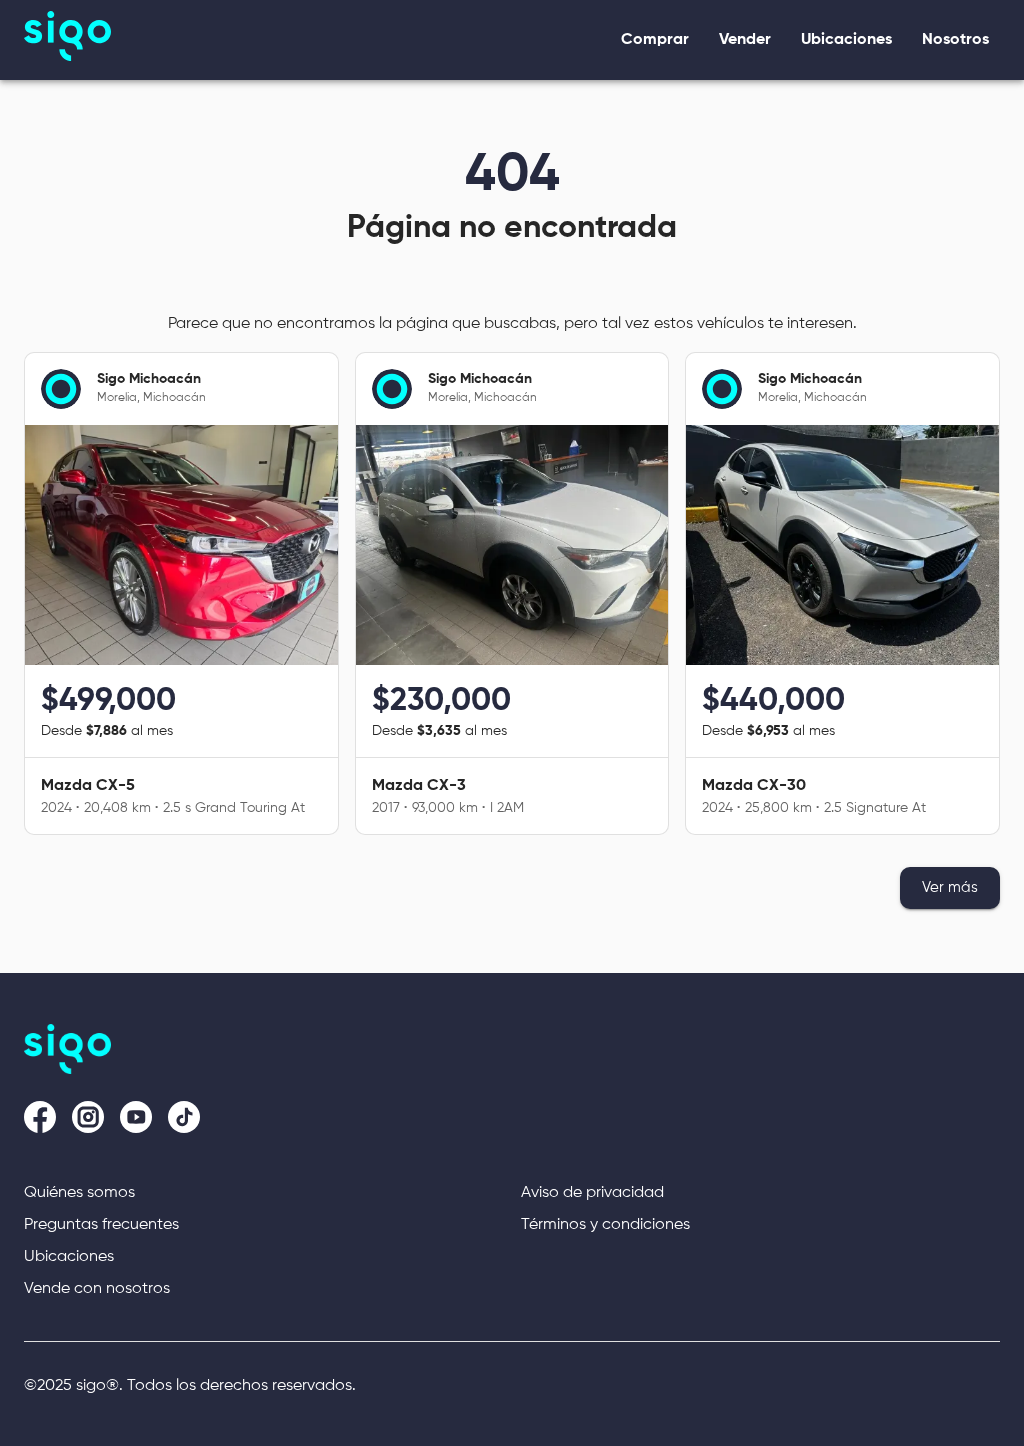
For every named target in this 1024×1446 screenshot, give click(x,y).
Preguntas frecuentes (101, 1225)
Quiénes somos (79, 1193)
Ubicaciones (69, 1257)
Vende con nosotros (97, 1289)
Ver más (950, 887)
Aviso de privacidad (592, 1193)
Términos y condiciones (605, 1225)
